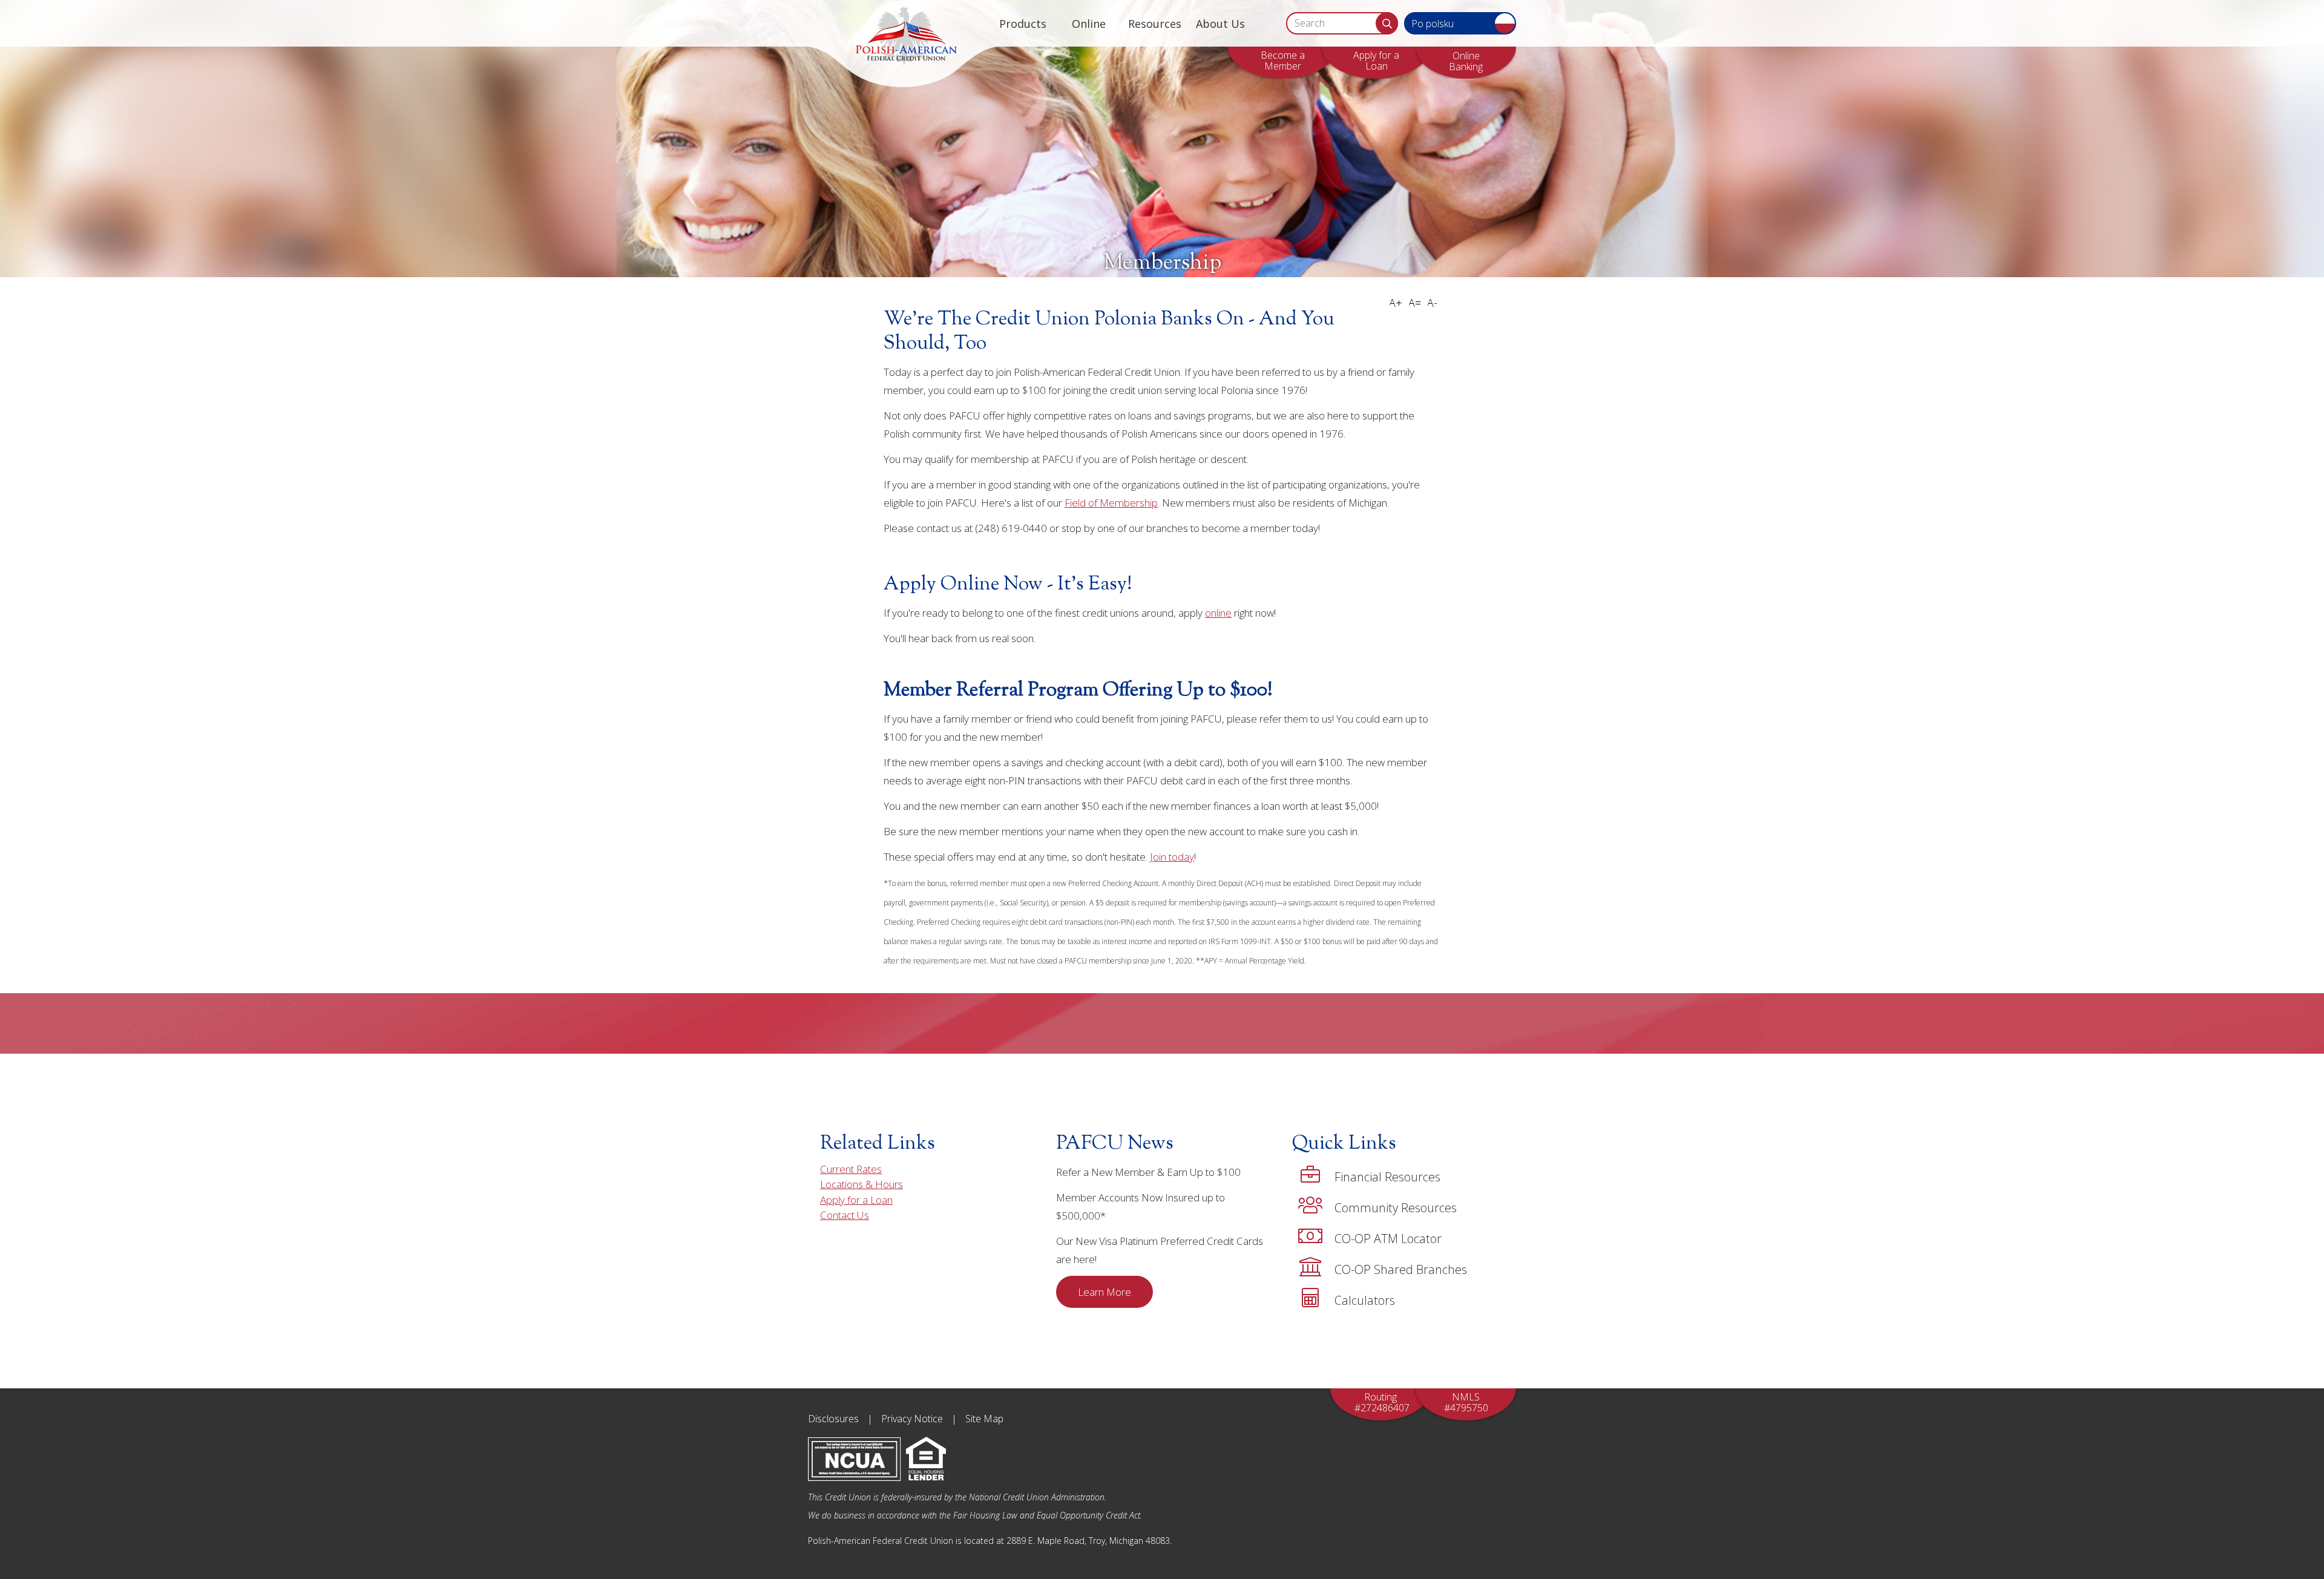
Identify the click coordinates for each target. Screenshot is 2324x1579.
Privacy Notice (912, 1419)
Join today (1172, 857)
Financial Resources (1387, 1177)
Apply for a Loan (1376, 61)
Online (1089, 24)
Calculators (1365, 1300)
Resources (1155, 24)
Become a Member (1283, 61)
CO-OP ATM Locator (1388, 1239)
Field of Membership (1111, 503)
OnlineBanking (1466, 61)
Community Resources (1396, 1208)
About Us (1220, 24)
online (1218, 613)
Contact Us (845, 1215)
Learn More (1105, 1292)
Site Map (984, 1419)
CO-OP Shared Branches (1401, 1269)
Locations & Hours (862, 1184)
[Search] (1387, 23)
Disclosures (833, 1419)
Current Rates (851, 1169)
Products (1023, 24)
